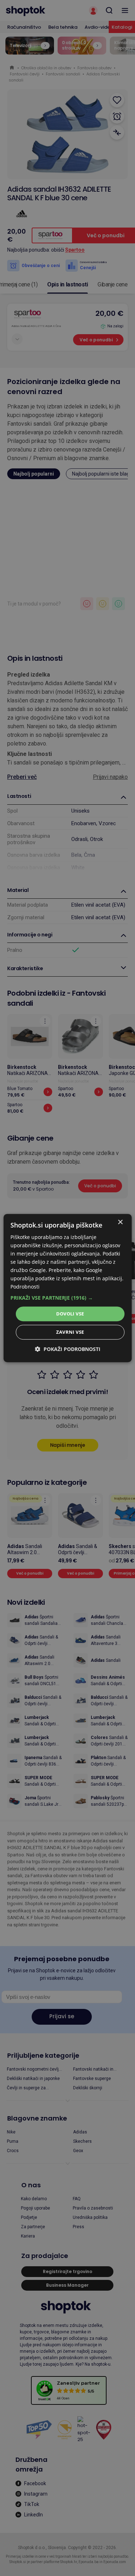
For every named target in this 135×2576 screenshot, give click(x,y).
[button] (67, 1298)
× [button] (120, 1222)
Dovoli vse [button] (70, 1314)
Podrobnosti (25, 1287)
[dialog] (67, 1288)
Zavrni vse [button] (70, 1332)
